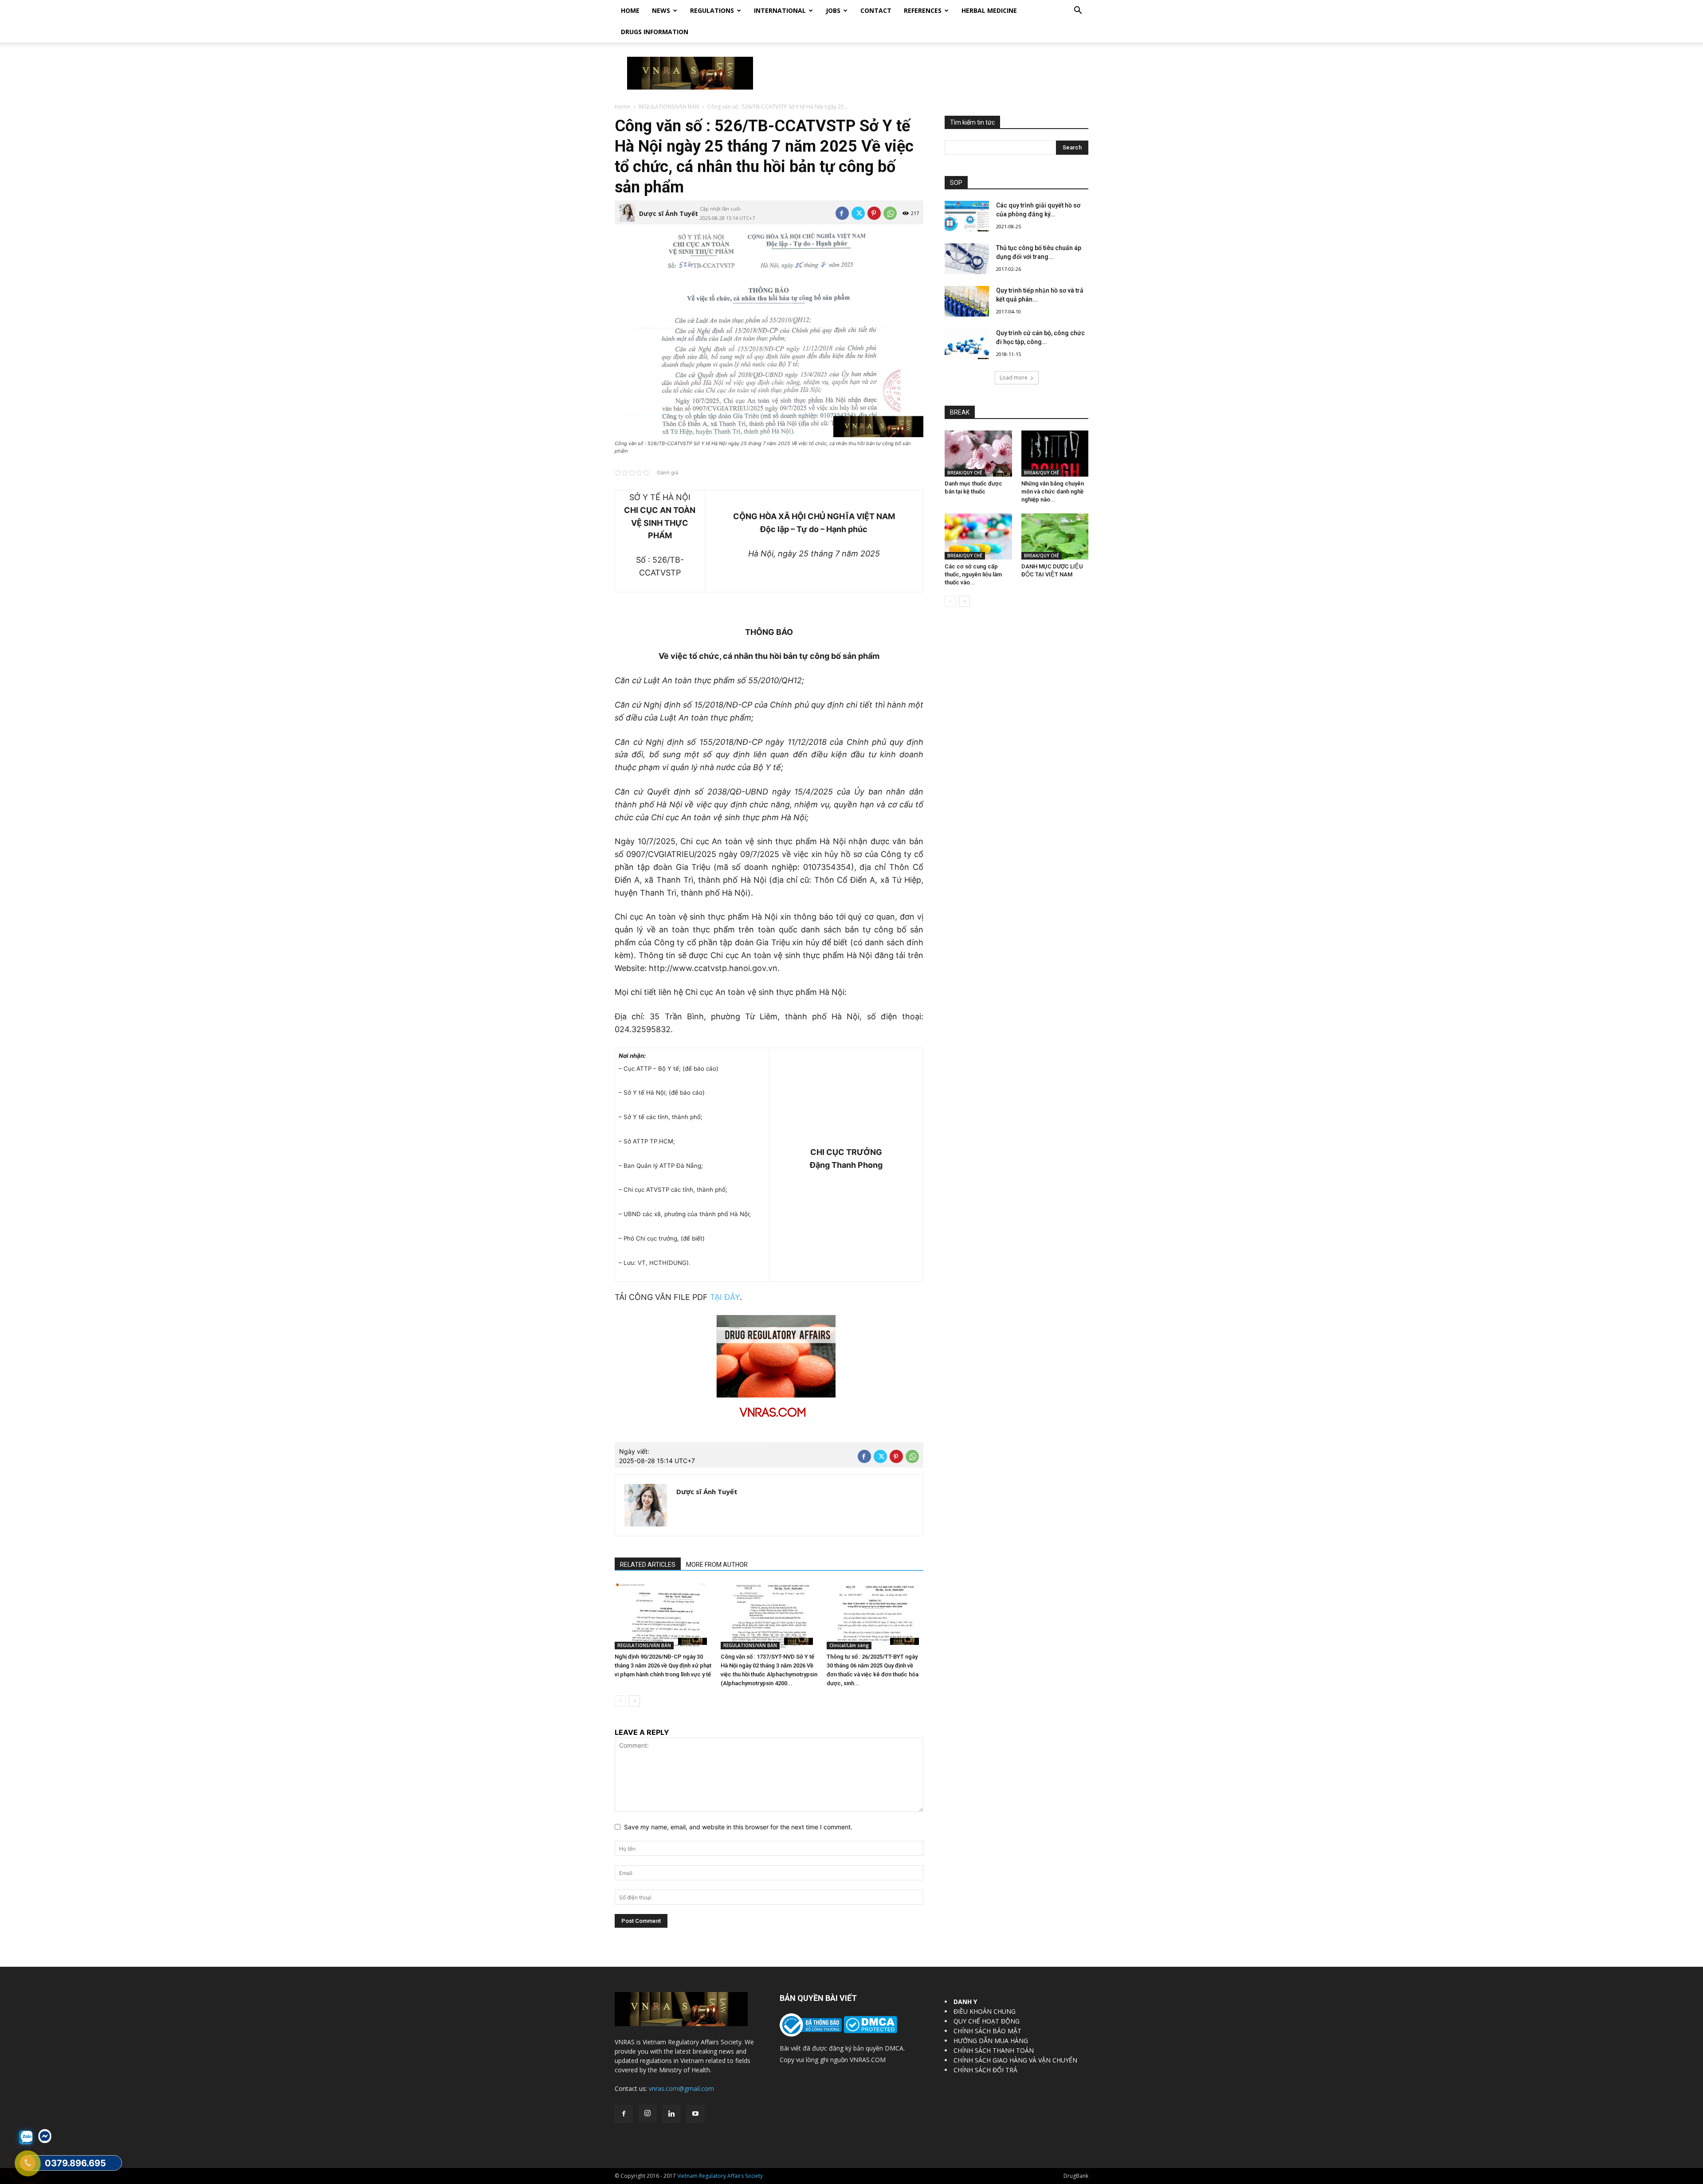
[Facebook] (842, 213)
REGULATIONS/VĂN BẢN (669, 107)
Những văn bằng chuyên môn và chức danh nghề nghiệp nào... (1053, 491)
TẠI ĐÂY (725, 1297)
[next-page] (634, 1701)
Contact (876, 10)
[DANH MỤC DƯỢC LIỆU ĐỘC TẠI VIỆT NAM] (1055, 536)
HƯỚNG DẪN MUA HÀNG (991, 2041)
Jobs (833, 10)
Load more (1014, 378)
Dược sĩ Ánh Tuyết (669, 213)
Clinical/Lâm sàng (849, 1645)
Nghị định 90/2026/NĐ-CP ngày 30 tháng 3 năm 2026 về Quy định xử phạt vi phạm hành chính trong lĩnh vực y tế (663, 1665)
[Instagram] (647, 2114)
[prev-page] (620, 1701)
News (661, 10)
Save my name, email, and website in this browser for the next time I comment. (738, 1827)
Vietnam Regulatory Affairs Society (720, 2176)
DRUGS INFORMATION (655, 32)
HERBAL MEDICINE (989, 10)
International (780, 10)
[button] (1078, 11)
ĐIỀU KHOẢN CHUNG (985, 2011)
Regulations (712, 10)
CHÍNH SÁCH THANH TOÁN (994, 2050)
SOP (956, 183)
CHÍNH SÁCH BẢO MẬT (987, 2031)
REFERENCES (923, 10)
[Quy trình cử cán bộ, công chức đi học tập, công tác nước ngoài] (967, 344)
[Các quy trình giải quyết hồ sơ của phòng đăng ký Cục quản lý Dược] (967, 216)
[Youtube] (695, 2114)
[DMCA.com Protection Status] (869, 2031)
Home (630, 10)
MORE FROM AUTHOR (717, 1565)
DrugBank (1076, 2176)
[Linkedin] (671, 2114)
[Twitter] (858, 213)
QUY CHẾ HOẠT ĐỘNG (987, 2021)
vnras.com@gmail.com (681, 2088)
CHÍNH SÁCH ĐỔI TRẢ (985, 2070)
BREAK (960, 412)
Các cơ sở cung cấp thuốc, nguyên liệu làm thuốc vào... (973, 574)
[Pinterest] (874, 213)
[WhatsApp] (890, 213)
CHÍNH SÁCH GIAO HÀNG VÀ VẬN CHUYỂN (1015, 2060)
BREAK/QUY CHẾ (965, 473)
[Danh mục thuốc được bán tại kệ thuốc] (978, 454)
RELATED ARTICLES (648, 1565)
